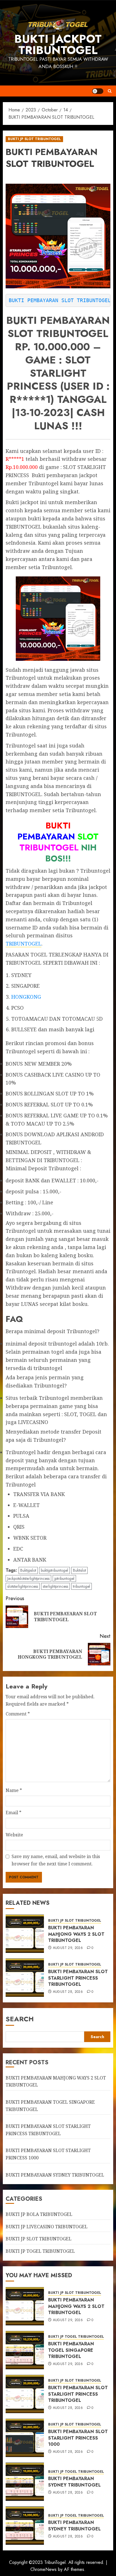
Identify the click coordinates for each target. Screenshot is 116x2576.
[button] (110, 91)
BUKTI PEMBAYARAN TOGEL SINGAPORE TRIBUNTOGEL (71, 2350)
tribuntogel (82, 1586)
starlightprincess (55, 1586)
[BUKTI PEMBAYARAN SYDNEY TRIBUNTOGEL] (25, 2482)
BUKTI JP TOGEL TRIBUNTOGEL (40, 2251)
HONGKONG (26, 997)
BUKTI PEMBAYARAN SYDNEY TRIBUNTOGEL (55, 2175)
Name (14, 1790)
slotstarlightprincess (23, 1586)
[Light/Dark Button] (98, 91)
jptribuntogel (64, 1578)
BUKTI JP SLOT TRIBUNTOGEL (34, 139)
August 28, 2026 (68, 1992)
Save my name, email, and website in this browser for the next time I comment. (56, 1860)
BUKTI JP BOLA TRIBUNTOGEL (39, 2214)
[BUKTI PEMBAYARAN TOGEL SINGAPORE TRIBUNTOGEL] (25, 2350)
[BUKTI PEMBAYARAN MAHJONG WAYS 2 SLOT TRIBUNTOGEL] (25, 1934)
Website (14, 1835)
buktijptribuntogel (54, 1570)
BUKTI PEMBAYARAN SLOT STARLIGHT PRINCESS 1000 (78, 2438)
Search (20, 2019)
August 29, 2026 (68, 1948)
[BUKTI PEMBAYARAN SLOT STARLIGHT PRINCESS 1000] (25, 2438)
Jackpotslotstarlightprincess (28, 1578)
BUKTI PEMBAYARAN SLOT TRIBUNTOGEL (60, 300)
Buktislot (79, 1570)
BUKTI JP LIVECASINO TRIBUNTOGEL (47, 2227)
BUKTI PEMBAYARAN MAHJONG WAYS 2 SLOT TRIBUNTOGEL (76, 1934)
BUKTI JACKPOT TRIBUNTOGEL (58, 44)
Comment (18, 1714)
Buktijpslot (28, 1570)
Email (14, 1813)
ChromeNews (43, 2569)
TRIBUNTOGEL (24, 944)
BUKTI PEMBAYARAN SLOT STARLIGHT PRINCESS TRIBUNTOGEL (78, 1978)
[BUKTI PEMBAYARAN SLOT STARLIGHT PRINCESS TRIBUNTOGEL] (25, 1978)
